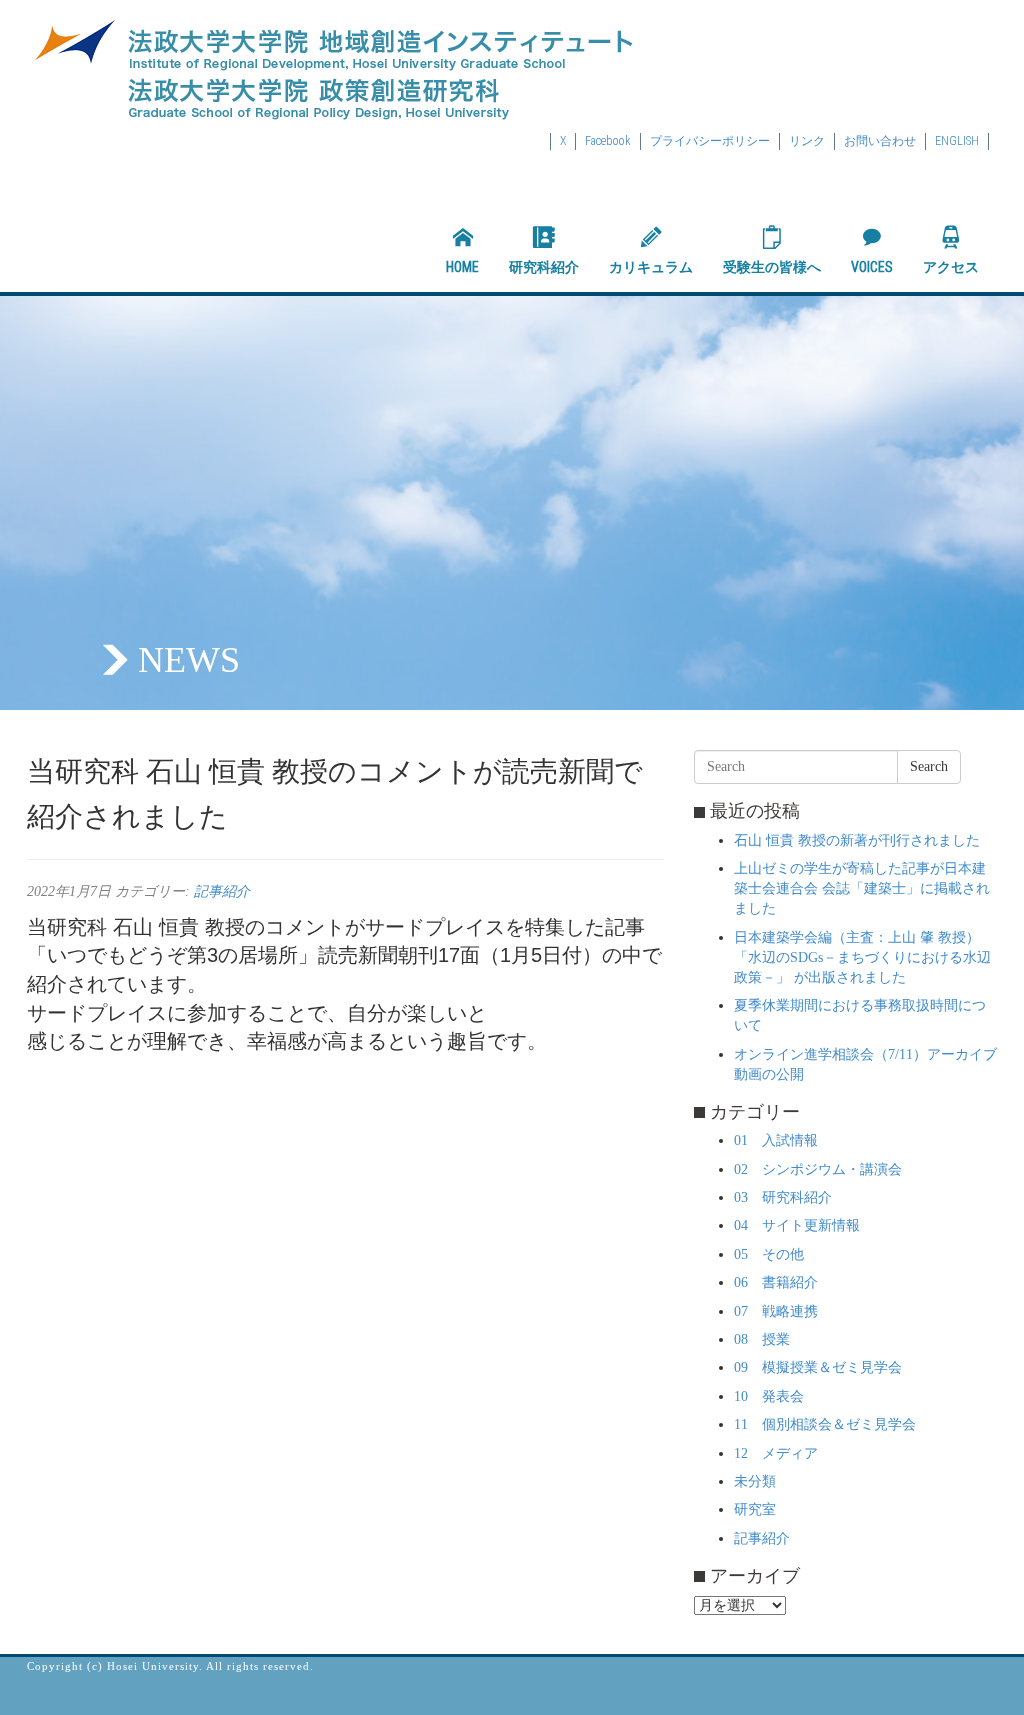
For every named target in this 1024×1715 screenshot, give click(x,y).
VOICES (872, 267)
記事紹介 (222, 891)
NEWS (189, 660)
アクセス (951, 267)
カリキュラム (651, 267)
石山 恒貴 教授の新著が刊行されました (857, 840)
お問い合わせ (880, 141)
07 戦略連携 (776, 1311)
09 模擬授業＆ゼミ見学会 (818, 1367)
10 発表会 (769, 1396)
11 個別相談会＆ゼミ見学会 (825, 1424)
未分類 (755, 1481)
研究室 (755, 1509)
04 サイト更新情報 (797, 1225)
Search (929, 766)
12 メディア (776, 1453)
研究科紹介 (544, 267)
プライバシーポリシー (710, 141)
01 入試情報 (776, 1140)
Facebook (608, 141)
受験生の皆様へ (772, 267)
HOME (462, 267)
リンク (807, 141)
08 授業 (762, 1339)
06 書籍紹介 (776, 1282)
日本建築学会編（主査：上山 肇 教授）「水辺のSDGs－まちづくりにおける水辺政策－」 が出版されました (862, 957)
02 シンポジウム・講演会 (818, 1169)
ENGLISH (957, 141)
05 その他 (769, 1254)
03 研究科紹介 (783, 1197)
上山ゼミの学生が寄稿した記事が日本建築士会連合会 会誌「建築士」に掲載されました (862, 888)
